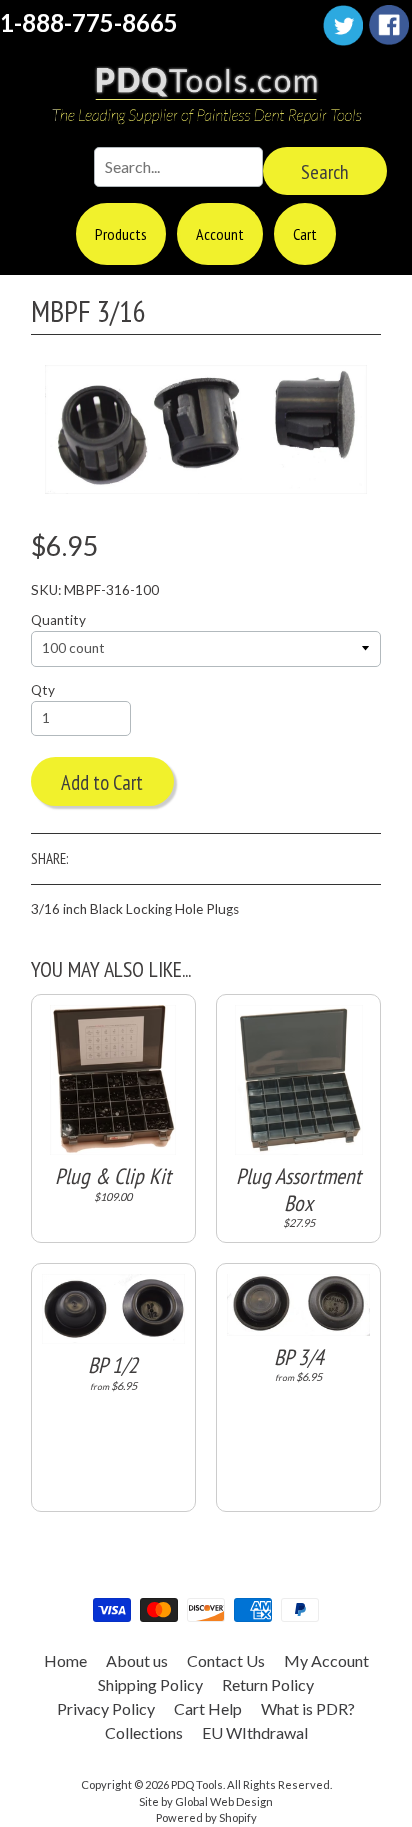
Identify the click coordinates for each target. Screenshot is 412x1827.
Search (325, 172)
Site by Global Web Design (206, 1801)
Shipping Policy (150, 1684)
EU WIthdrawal (255, 1732)
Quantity (58, 620)
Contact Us (226, 1660)
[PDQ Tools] (206, 96)
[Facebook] (389, 25)
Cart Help (208, 1708)
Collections (144, 1732)
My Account (326, 1660)
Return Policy (268, 1684)
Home (65, 1660)
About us (137, 1660)
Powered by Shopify (206, 1817)
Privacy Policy (106, 1708)
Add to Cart (102, 782)
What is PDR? (308, 1708)
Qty (43, 690)
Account (220, 234)
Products (121, 234)
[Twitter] (343, 25)
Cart (305, 234)
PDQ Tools (197, 1784)
